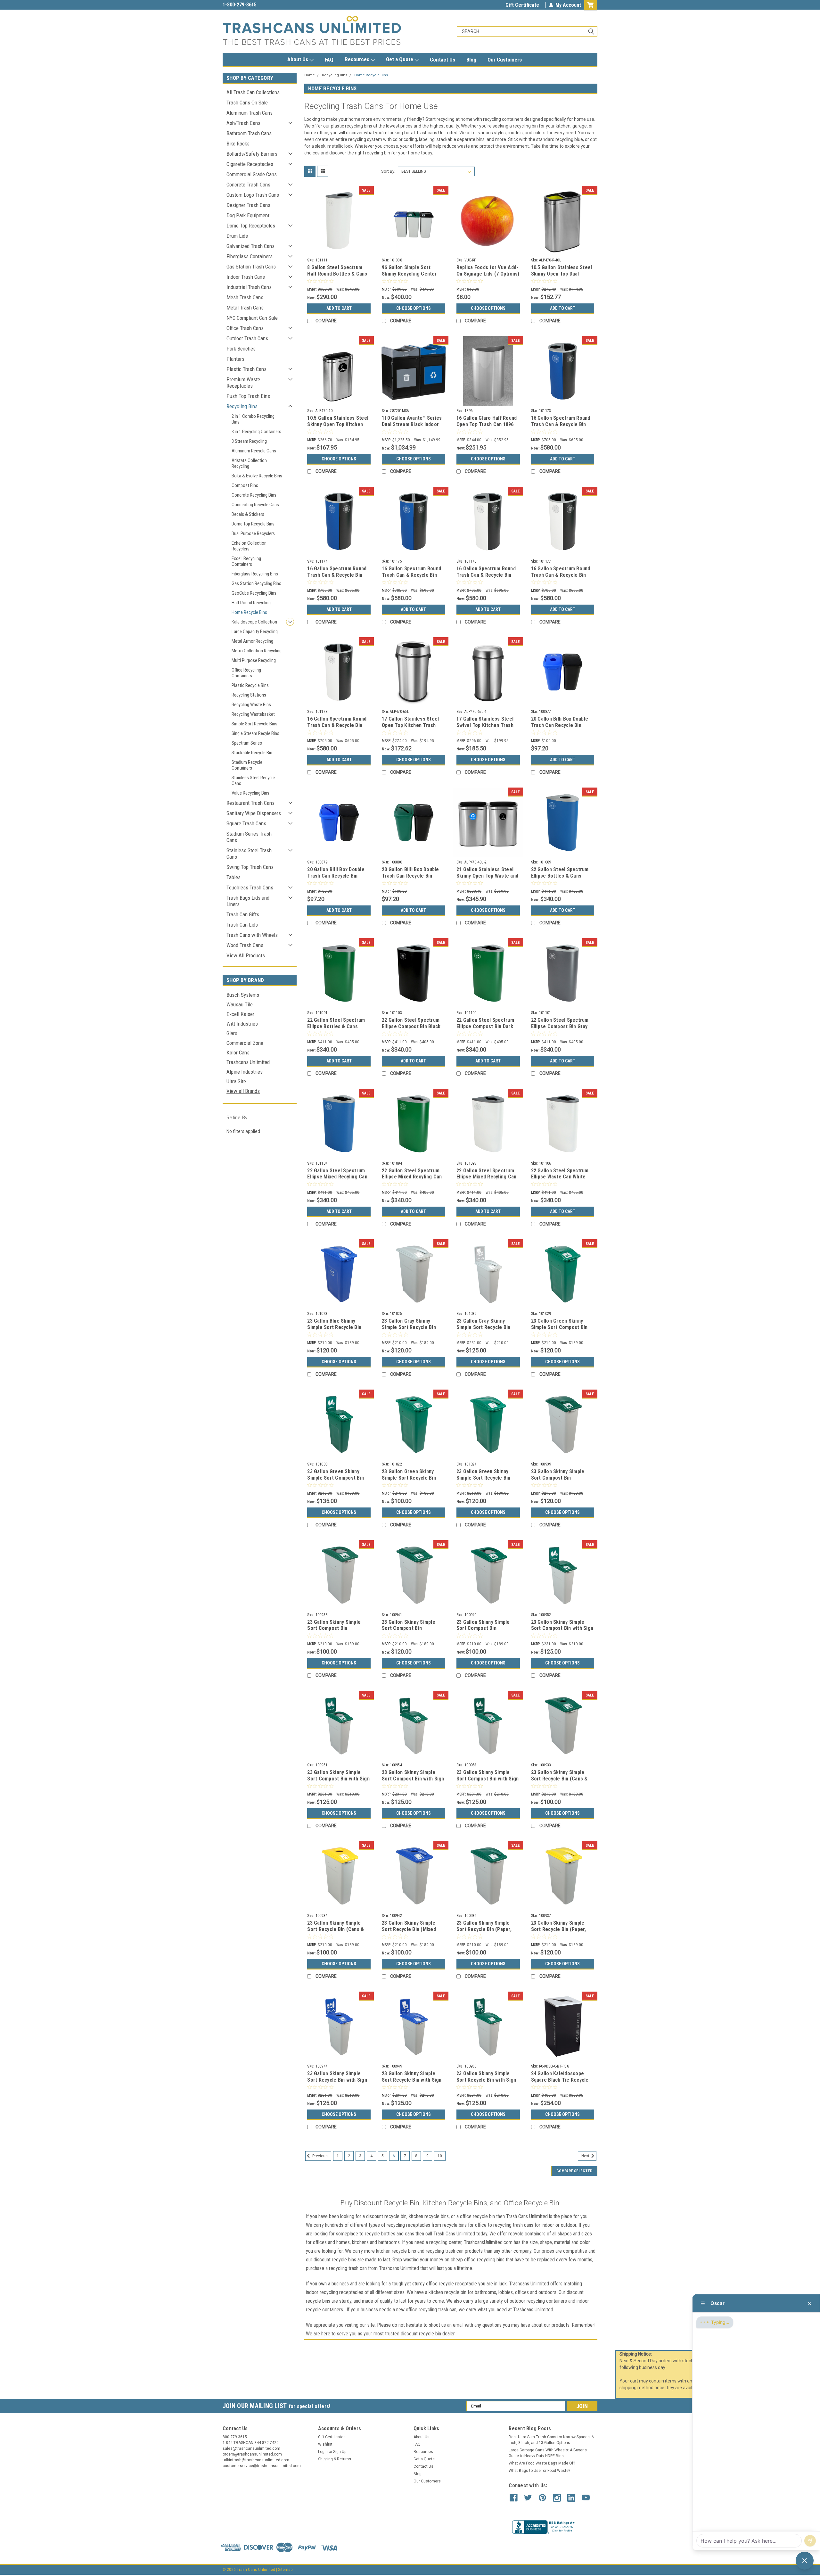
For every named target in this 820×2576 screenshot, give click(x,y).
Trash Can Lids (242, 925)
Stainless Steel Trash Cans (249, 854)
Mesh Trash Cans (245, 297)
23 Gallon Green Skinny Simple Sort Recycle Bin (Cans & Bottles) (409, 1478)
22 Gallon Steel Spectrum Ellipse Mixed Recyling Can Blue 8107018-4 (337, 1177)
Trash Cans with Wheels (252, 935)
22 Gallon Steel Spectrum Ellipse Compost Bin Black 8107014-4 (411, 1026)
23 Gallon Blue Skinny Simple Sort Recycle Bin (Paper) (334, 1327)
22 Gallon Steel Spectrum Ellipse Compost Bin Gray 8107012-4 (560, 1026)
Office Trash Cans (245, 328)
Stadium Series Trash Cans (249, 837)
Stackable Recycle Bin (252, 753)
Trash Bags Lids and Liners (248, 901)
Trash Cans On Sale (247, 103)
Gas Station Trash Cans (251, 267)
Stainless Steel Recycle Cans (253, 780)
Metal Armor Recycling (252, 641)
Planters (235, 359)
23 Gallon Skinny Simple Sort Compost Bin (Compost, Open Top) (334, 1628)
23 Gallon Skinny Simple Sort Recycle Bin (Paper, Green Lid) (484, 1929)
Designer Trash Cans (248, 205)
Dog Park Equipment (248, 215)
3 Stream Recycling (249, 441)
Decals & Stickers (248, 514)
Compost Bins (245, 485)
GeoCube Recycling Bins (254, 593)
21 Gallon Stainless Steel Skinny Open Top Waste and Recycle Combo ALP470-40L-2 (487, 879)
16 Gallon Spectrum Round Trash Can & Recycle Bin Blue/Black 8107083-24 (337, 575)
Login (323, 2452)
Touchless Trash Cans (250, 888)
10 (440, 2156)
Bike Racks (238, 144)
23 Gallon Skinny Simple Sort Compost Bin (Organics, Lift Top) (409, 1628)
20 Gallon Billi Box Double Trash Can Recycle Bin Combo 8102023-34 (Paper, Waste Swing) (412, 879)
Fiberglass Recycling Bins (255, 574)
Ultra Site (236, 1081)
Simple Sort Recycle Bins (254, 724)
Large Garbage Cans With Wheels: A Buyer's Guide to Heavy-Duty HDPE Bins (548, 2453)
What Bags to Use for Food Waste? (539, 2471)
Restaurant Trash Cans (250, 803)
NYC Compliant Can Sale (252, 318)
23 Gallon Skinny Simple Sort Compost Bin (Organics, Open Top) (483, 1628)
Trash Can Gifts (243, 914)
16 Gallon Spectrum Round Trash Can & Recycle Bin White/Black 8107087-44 (337, 725)
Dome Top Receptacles (251, 226)
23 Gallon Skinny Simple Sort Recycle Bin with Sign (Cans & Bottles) (337, 2080)
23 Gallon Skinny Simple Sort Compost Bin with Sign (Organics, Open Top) (488, 1779)
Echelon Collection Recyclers (249, 546)
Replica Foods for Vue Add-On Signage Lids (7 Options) (488, 271)
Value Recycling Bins (250, 793)
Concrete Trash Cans (248, 185)
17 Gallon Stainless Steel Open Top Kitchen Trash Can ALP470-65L (410, 725)
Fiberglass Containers (250, 256)
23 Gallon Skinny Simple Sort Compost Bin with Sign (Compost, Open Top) (338, 1779)
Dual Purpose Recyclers (253, 533)
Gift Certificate (522, 5)
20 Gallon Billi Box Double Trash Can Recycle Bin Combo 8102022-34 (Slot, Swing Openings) (336, 879)
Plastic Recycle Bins (250, 685)
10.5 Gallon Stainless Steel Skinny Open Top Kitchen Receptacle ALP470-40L (338, 424)
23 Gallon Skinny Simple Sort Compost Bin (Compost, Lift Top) (558, 1478)
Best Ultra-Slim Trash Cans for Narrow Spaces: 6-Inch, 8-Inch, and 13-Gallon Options (552, 2440)
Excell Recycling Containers (246, 561)
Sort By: (388, 171)
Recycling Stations (249, 695)
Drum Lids (237, 236)
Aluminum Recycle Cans (254, 451)
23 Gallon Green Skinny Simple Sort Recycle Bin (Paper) (484, 1478)
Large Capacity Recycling (255, 632)
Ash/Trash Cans (243, 123)
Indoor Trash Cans (246, 277)
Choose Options (414, 308)
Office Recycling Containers (246, 673)
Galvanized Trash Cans (250, 246)
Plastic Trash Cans (246, 369)
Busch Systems (243, 995)
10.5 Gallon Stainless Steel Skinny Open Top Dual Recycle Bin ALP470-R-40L (562, 274)
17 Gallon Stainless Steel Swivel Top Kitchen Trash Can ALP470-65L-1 (485, 725)
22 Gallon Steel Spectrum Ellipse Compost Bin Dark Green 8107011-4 (485, 1026)
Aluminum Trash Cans (250, 113)
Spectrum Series (247, 743)
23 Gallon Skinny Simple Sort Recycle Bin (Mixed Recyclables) (409, 1929)
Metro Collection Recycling (257, 651)
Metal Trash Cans (245, 308)
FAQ (329, 60)
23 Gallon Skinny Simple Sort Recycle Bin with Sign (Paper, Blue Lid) (412, 2080)
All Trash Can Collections (253, 92)
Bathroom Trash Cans (249, 133)
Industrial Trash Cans (249, 287)
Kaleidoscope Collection (254, 622)
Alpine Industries (245, 1072)
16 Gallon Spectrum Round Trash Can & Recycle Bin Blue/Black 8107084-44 (411, 575)
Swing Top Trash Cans (250, 867)
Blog (471, 60)
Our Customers (505, 60)
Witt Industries (242, 1024)
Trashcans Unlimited (248, 1062)
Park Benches (241, 349)
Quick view (339, 251)
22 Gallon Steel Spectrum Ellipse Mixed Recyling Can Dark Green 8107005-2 (412, 1177)
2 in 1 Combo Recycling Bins (253, 419)
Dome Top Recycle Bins (253, 524)
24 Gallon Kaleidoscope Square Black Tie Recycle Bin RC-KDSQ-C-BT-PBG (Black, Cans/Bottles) (560, 2083)
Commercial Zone (245, 1043)
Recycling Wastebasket (253, 714)
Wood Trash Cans (245, 945)
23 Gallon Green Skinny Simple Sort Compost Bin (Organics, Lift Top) (559, 1327)
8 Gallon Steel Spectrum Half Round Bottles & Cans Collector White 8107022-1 (337, 274)
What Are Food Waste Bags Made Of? (542, 2463)
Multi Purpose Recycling (254, 660)
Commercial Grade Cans (252, 174)
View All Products (246, 955)
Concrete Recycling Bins (254, 495)
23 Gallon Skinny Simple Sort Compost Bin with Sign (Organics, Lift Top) (413, 1779)
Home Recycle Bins (249, 612)
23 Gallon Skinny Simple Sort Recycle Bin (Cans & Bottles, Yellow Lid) (336, 1929)
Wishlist (325, 2444)
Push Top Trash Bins (248, 396)
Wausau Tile (240, 1004)
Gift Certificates (332, 2437)
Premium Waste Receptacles (243, 383)
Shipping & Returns (335, 2459)
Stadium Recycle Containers (247, 765)
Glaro (232, 1033)
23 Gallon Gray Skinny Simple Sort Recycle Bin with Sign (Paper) (484, 1327)
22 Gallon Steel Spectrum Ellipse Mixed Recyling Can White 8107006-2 (487, 1177)
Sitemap (285, 2570)
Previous (320, 2156)
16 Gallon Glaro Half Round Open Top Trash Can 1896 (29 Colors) (487, 424)
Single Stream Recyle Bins (255, 733)
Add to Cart (339, 308)
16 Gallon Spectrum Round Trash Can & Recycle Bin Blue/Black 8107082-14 (561, 424)
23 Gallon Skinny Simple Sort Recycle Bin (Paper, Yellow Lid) (559, 1929)
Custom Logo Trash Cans (253, 195)
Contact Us (443, 60)
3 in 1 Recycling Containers (256, 432)
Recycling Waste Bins (251, 705)
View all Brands (243, 1091)
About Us (298, 59)
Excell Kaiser (240, 1014)
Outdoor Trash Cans (247, 338)
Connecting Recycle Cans (255, 505)
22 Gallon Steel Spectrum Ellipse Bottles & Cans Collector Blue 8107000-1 (560, 876)
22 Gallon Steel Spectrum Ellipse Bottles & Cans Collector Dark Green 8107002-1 (336, 1029)
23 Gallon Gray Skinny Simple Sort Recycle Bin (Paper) (409, 1327)
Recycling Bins (242, 406)
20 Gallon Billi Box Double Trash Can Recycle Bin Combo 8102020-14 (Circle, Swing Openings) (562, 728)
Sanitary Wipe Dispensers (254, 813)
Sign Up (340, 2452)
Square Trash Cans (246, 823)
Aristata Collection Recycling (249, 463)
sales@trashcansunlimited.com (257, 5)
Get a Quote (400, 59)
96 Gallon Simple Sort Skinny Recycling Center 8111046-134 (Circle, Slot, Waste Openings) (411, 277)
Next (586, 2156)
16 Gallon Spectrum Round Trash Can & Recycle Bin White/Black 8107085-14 (486, 575)
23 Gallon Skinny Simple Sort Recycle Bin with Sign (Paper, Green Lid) (486, 2080)
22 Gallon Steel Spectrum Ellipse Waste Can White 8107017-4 (560, 1177)
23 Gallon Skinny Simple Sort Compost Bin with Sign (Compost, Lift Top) (562, 1628)
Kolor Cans (238, 1053)
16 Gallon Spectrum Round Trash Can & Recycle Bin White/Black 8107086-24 (561, 575)
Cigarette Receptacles (250, 164)
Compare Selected (574, 2171)
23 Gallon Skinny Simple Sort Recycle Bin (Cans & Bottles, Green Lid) (559, 1779)
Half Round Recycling (251, 603)
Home (310, 75)
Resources (358, 59)
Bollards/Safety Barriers (252, 154)
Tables (234, 877)
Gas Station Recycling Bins (256, 583)
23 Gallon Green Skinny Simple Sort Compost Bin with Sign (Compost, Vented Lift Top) (336, 1481)
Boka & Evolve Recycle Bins (257, 476)
